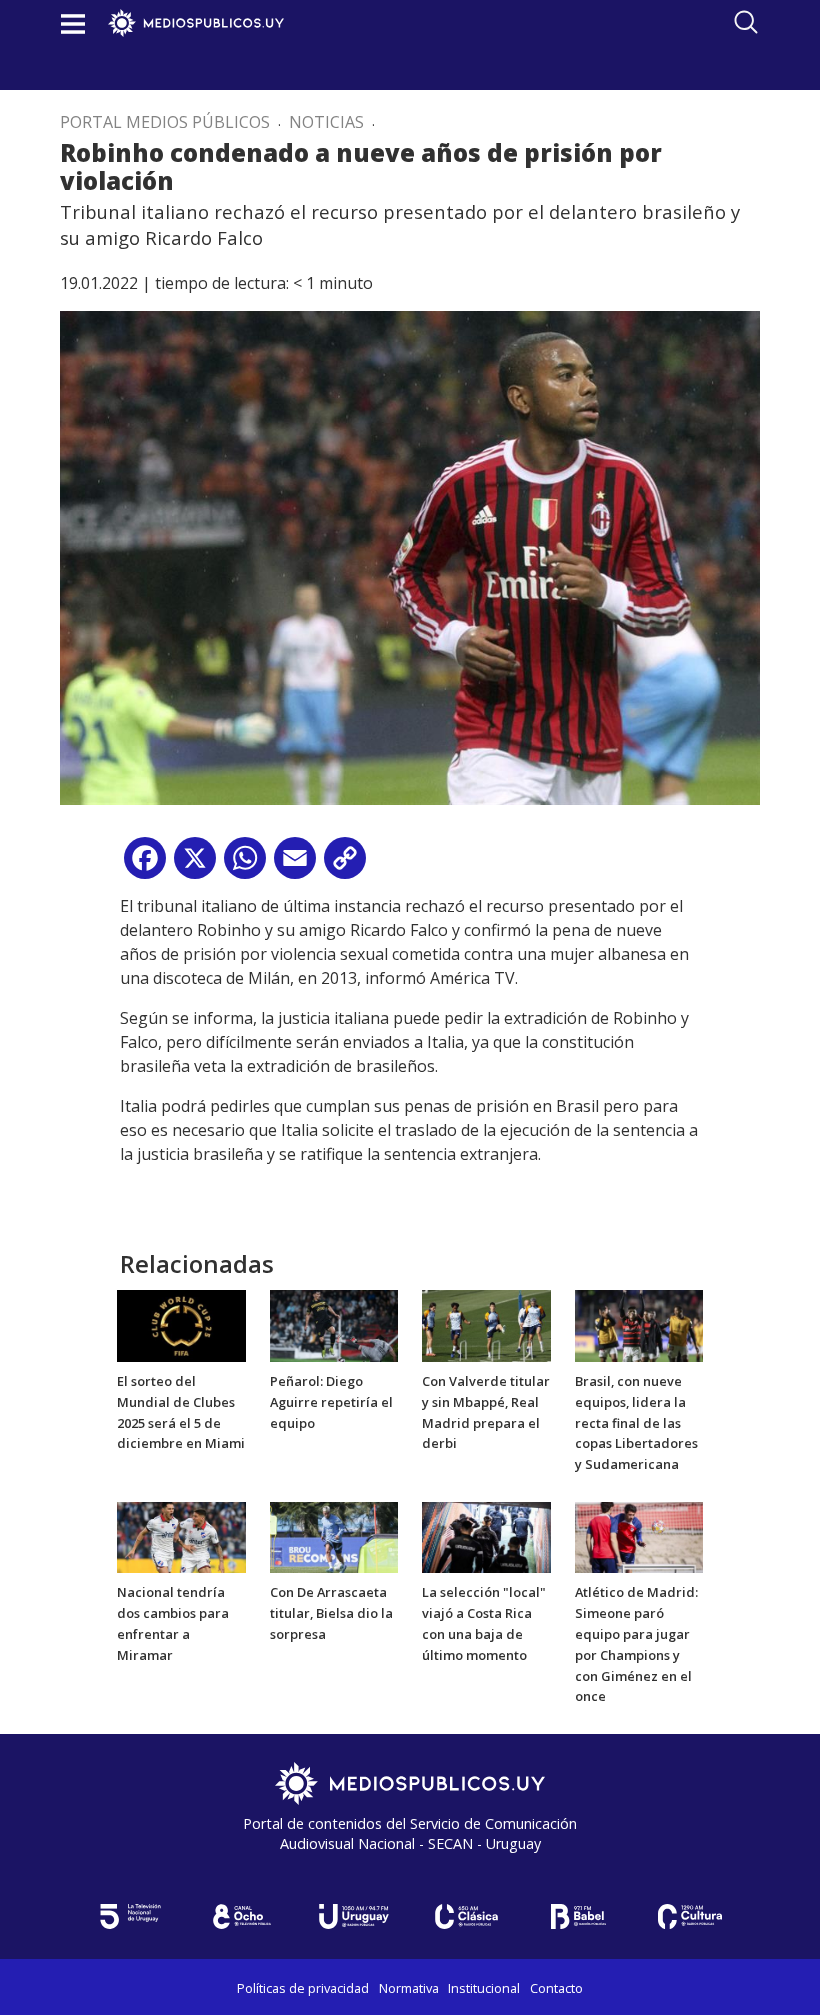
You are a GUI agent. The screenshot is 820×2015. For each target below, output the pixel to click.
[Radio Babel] (578, 1916)
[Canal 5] (130, 1916)
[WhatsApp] (245, 865)
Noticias (326, 122)
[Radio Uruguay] (354, 1916)
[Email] (295, 865)
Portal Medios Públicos (165, 122)
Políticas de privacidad (303, 1988)
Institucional (484, 1988)
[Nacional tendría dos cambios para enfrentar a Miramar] (181, 1536)
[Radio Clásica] (466, 1916)
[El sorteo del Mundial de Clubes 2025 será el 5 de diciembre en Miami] (181, 1325)
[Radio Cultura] (690, 1916)
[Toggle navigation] (73, 23)
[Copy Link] (345, 865)
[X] (195, 865)
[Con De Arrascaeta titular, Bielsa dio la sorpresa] (334, 1536)
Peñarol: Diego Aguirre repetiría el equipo (331, 1402)
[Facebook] (145, 865)
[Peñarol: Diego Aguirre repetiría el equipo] (334, 1325)
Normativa (409, 1988)
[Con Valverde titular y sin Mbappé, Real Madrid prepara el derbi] (486, 1325)
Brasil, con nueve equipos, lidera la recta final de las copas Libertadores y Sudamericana (636, 1422)
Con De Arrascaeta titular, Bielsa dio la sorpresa (331, 1613)
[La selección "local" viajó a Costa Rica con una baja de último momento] (486, 1536)
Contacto (556, 1988)
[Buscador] (746, 22)
